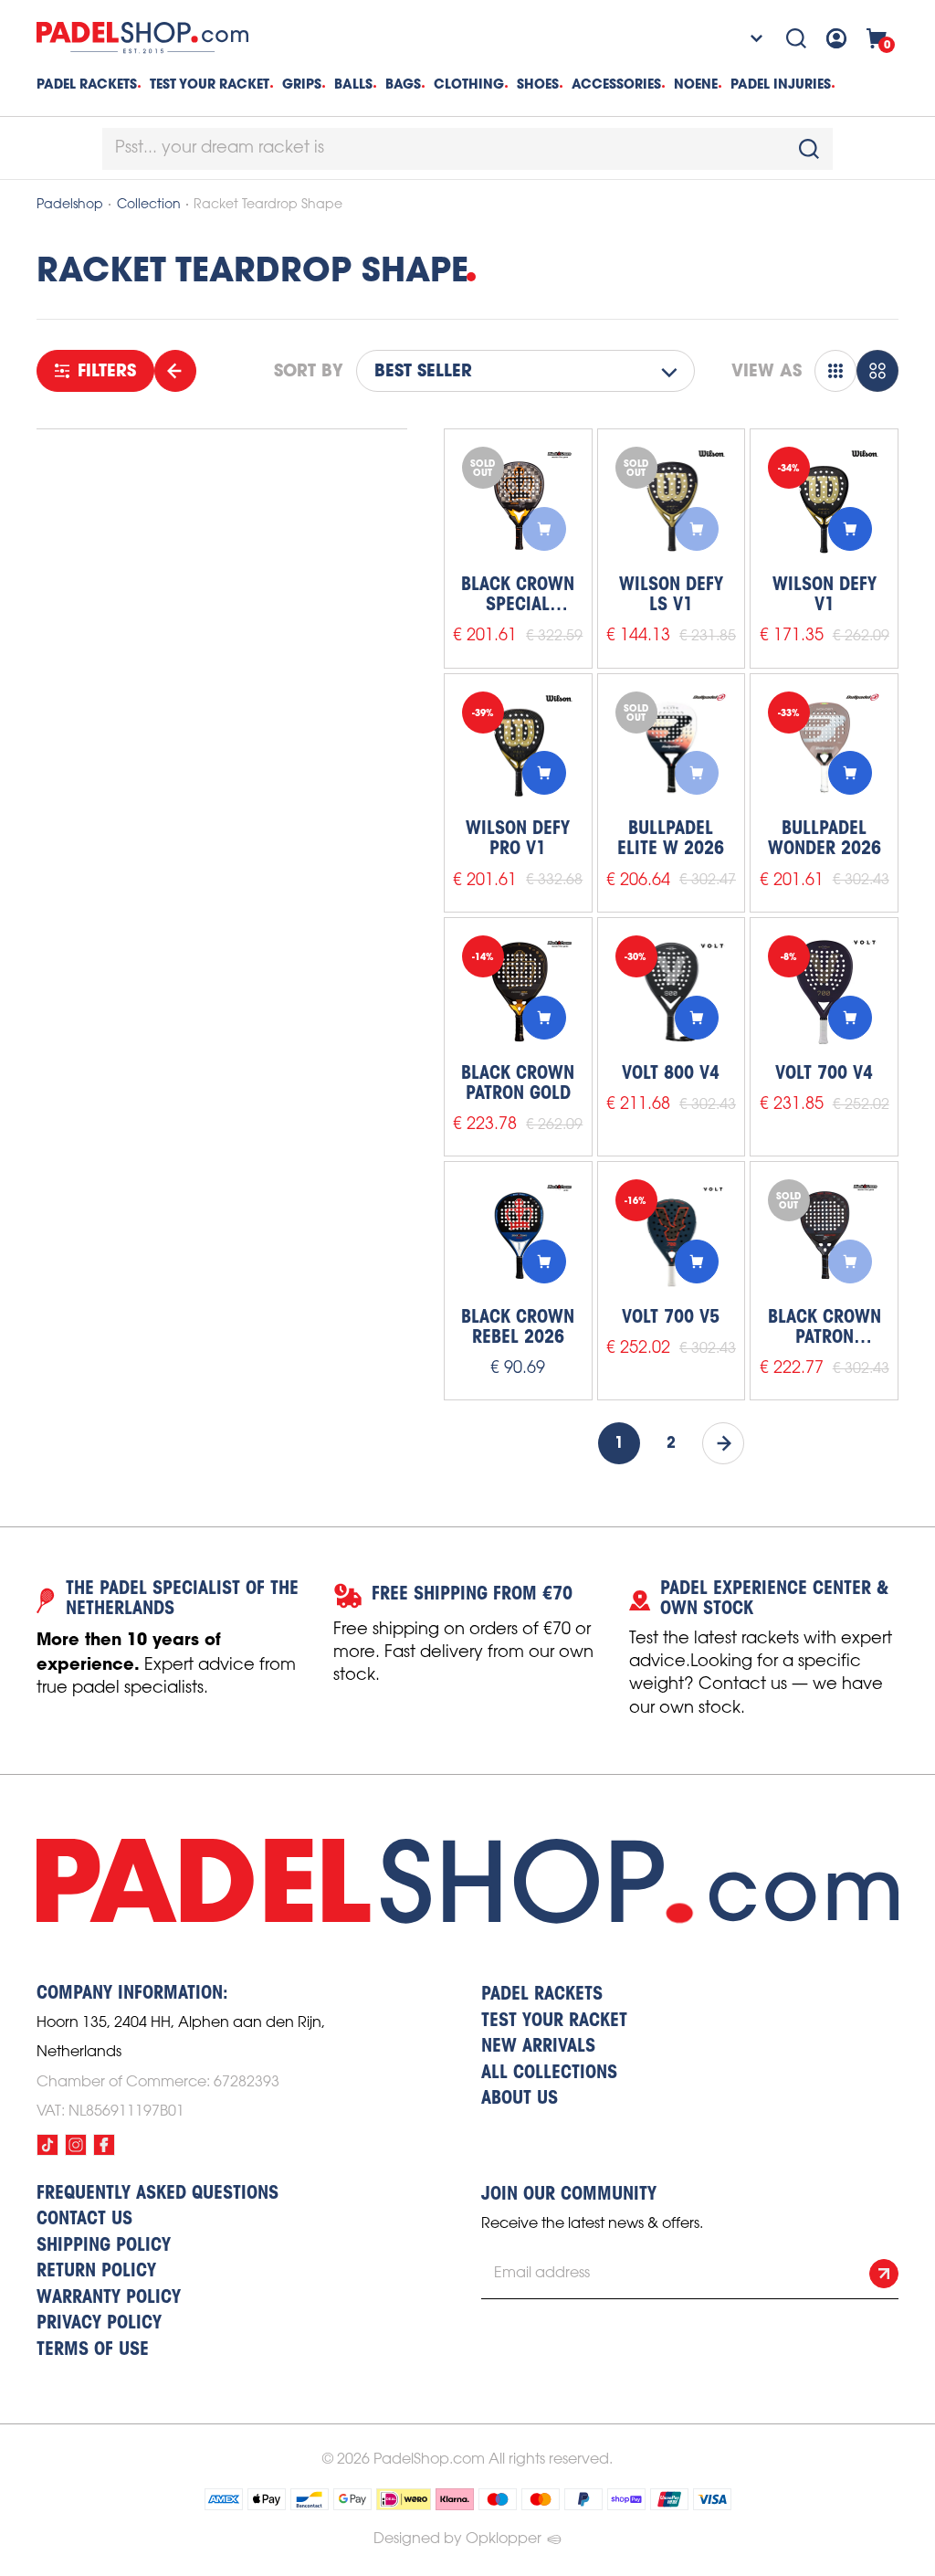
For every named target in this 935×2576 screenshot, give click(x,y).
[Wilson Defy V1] (824, 503)
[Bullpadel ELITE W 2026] (672, 748)
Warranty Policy (109, 2298)
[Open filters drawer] (175, 371)
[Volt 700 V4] (824, 992)
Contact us (84, 2220)
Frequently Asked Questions (158, 2194)
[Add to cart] (544, 529)
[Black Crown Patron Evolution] (824, 1235)
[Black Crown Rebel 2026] (518, 1235)
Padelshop (70, 205)
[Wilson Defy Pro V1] (518, 748)
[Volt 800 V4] (672, 992)
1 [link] (619, 1443)
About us (520, 2099)
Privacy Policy (99, 2324)
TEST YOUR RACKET (210, 84)
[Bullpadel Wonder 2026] (824, 748)
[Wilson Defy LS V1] (672, 503)
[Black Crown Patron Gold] (518, 992)
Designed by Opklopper (457, 2539)
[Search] (796, 38)
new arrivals (538, 2047)
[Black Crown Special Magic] (518, 503)
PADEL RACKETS (542, 1995)
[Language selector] (744, 38)
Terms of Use (93, 2350)
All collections (549, 2074)
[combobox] (467, 149)
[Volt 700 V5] (672, 1235)
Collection (149, 205)
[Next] (723, 1443)
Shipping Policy (104, 2246)
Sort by (309, 371)
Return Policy (96, 2272)
